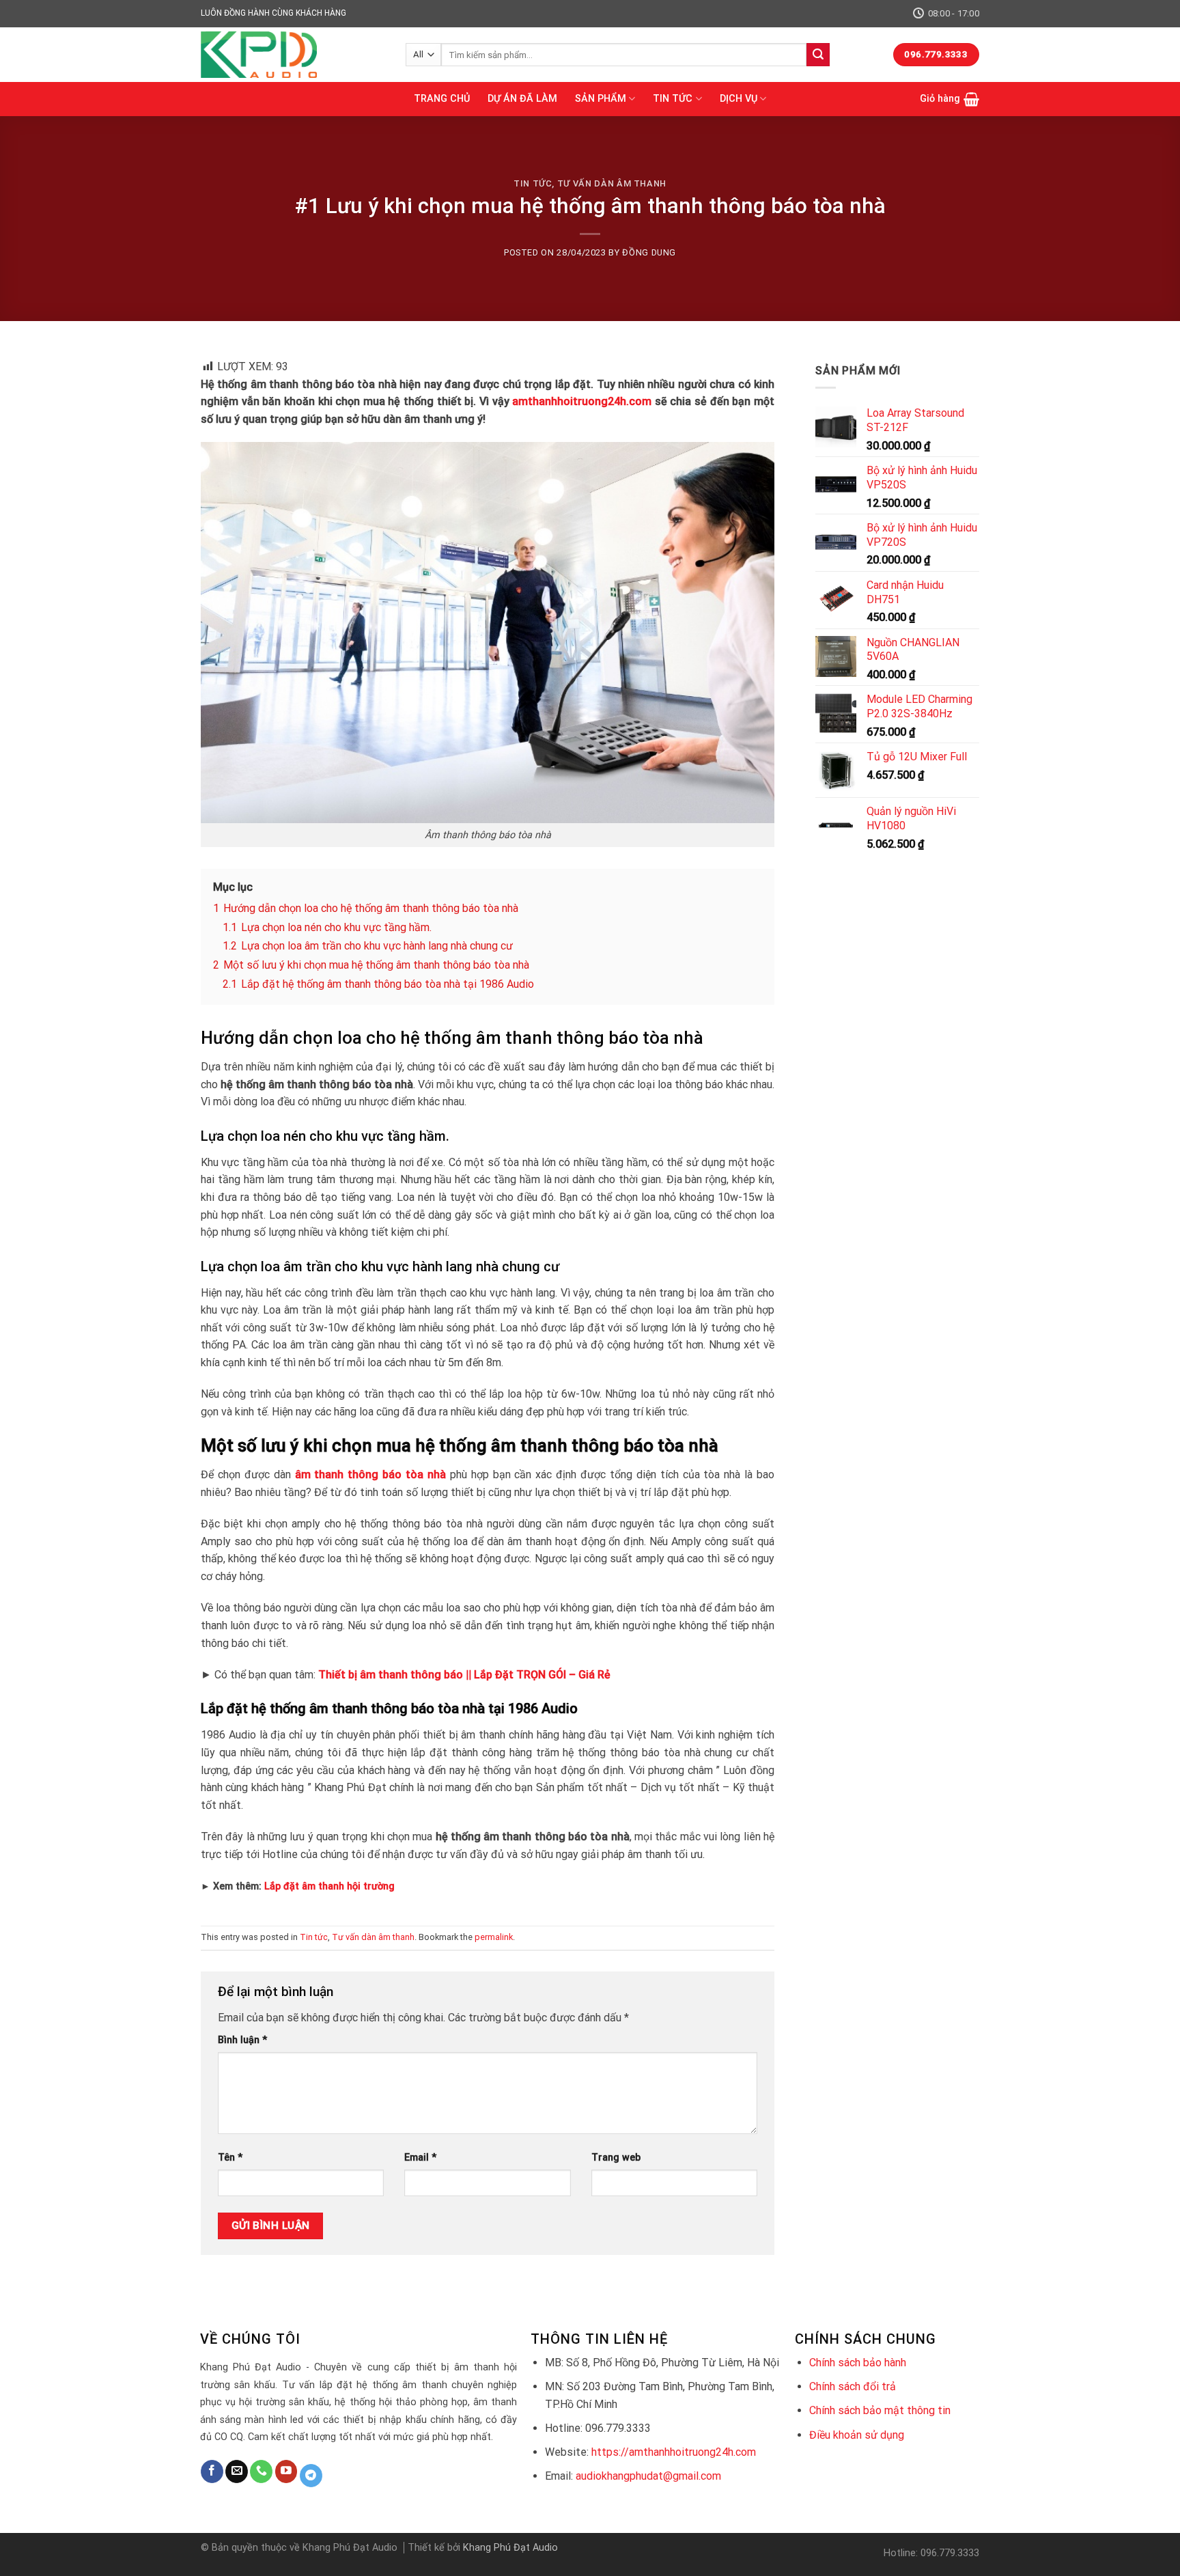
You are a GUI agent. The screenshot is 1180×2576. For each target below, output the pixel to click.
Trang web (616, 2158)
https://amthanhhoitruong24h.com (674, 2452)
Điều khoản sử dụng (857, 2435)
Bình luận (242, 2040)
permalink (494, 1937)
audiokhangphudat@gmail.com (648, 2476)
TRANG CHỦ (442, 99)
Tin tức (533, 183)
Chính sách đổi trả (853, 2386)
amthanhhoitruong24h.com (582, 401)
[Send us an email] (237, 2471)
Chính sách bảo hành (858, 2363)
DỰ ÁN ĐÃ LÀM (522, 99)
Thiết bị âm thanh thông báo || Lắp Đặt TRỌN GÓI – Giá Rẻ (464, 1675)
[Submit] (818, 55)
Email (420, 2158)
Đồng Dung (649, 252)
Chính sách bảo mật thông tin (880, 2410)
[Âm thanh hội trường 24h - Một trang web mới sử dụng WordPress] (293, 55)
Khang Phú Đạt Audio (510, 2548)
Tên (230, 2158)
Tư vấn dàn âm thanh (612, 183)
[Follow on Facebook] (212, 2471)
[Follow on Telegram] (311, 2476)
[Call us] (261, 2471)
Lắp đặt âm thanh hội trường (329, 1886)
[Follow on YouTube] (286, 2471)
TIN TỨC (673, 99)
